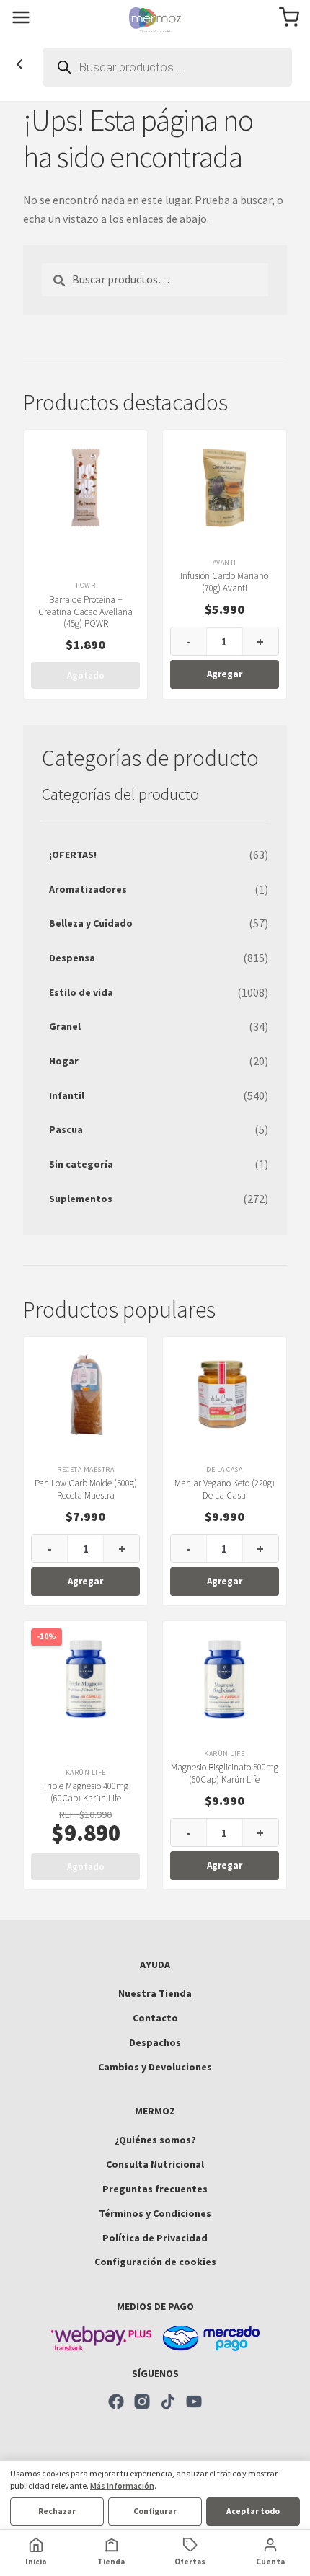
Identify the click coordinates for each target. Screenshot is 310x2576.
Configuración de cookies (155, 2262)
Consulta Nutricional (155, 2164)
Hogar (64, 1061)
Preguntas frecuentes (155, 2189)
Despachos (155, 2042)
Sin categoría (81, 1164)
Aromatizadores (88, 889)
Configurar (155, 2511)
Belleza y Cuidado (91, 923)
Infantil (67, 1095)
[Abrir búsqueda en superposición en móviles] (167, 67)
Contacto (155, 2018)
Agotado (86, 675)
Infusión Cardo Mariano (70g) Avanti (224, 582)
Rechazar (57, 2511)
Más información (122, 2485)
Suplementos (81, 1199)
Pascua (66, 1129)
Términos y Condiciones (155, 2213)
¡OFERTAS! (73, 855)
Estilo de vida (81, 992)
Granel (65, 1026)
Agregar (225, 674)
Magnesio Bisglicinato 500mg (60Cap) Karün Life (225, 1773)
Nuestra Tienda (155, 1993)
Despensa (72, 958)
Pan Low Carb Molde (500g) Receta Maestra (86, 1489)
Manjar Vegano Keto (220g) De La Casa (225, 1489)
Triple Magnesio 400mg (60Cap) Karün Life (85, 1792)
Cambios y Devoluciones (155, 2067)
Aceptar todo (253, 2511)
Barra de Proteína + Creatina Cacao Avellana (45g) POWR (85, 612)
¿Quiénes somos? (155, 2140)
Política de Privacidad (155, 2238)
